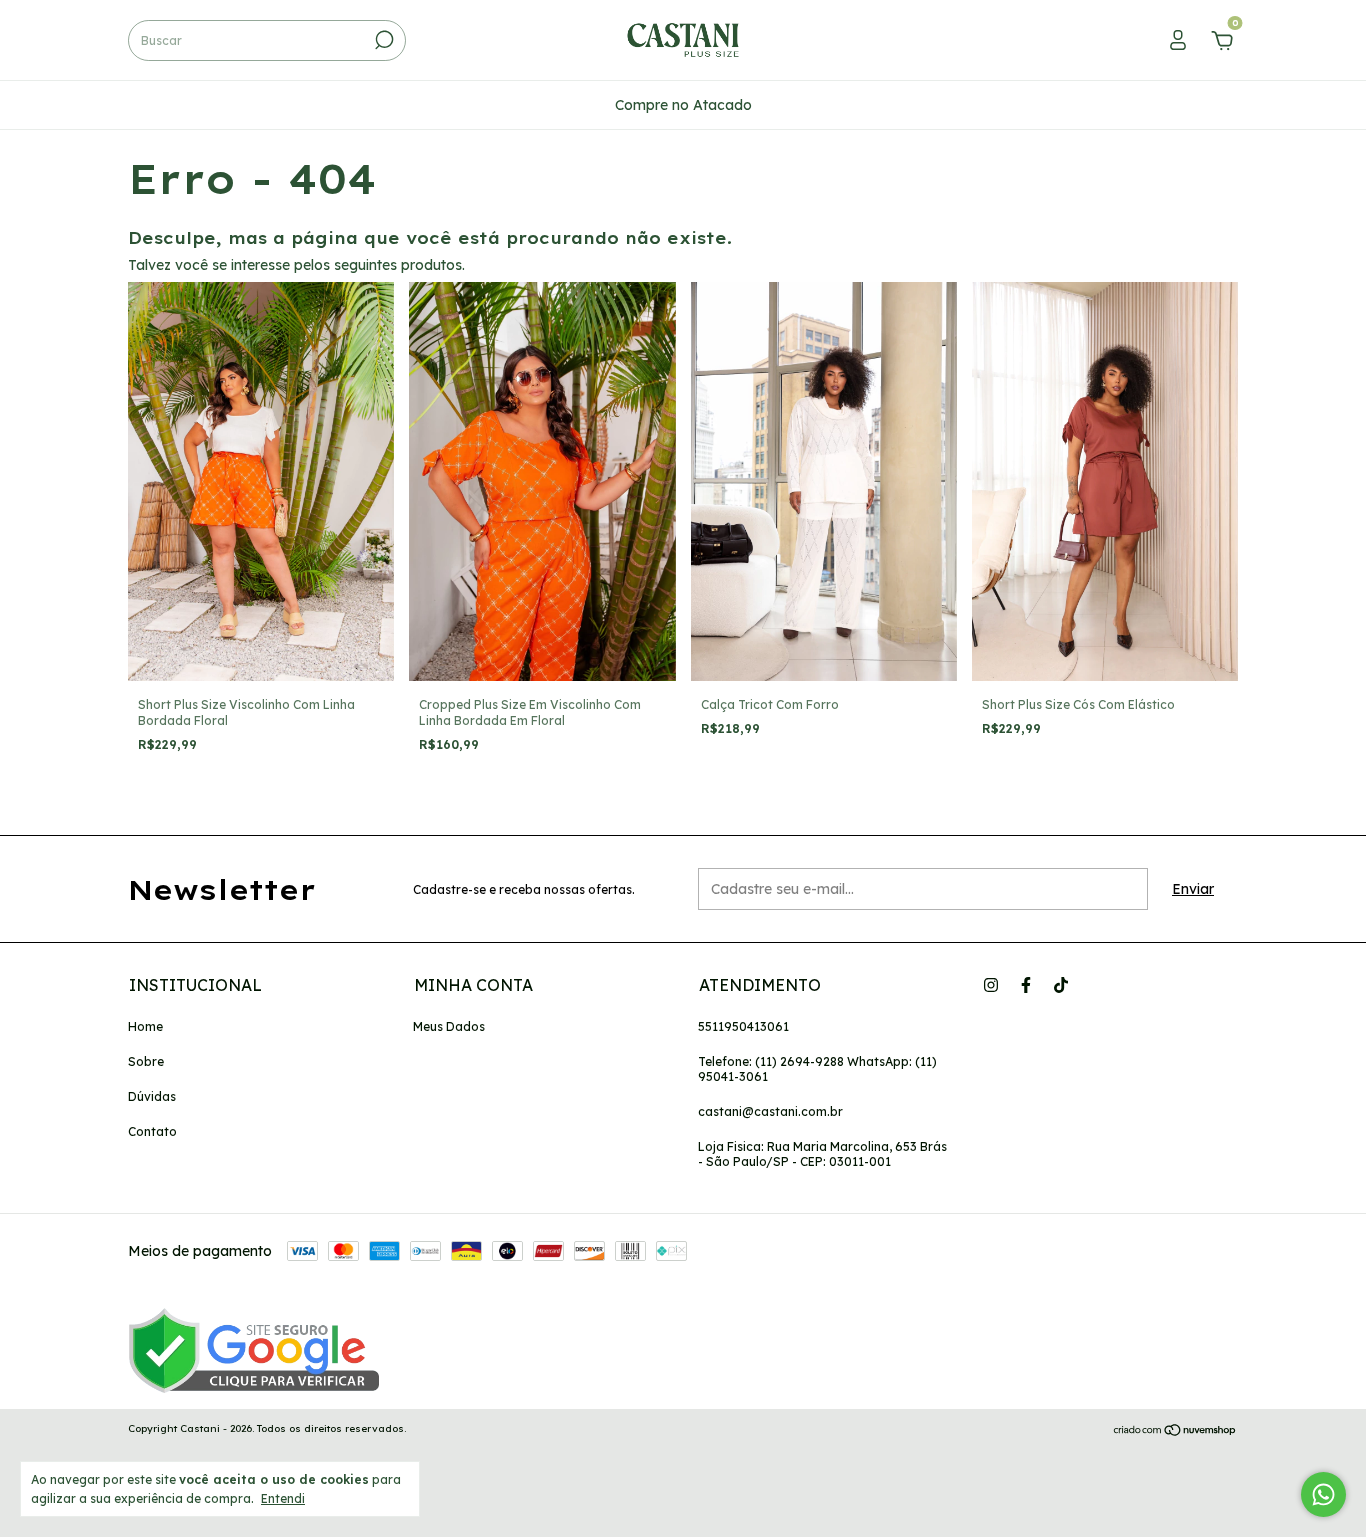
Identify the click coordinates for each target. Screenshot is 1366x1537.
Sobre (146, 1061)
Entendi (283, 1498)
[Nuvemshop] (1175, 1431)
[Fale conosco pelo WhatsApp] (1323, 1494)
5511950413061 (743, 1026)
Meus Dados (449, 1026)
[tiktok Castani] (1061, 985)
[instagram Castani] (991, 985)
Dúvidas (152, 1096)
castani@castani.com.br (770, 1111)
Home (145, 1026)
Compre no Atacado (683, 105)
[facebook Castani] (1026, 985)
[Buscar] (382, 40)
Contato (152, 1131)
